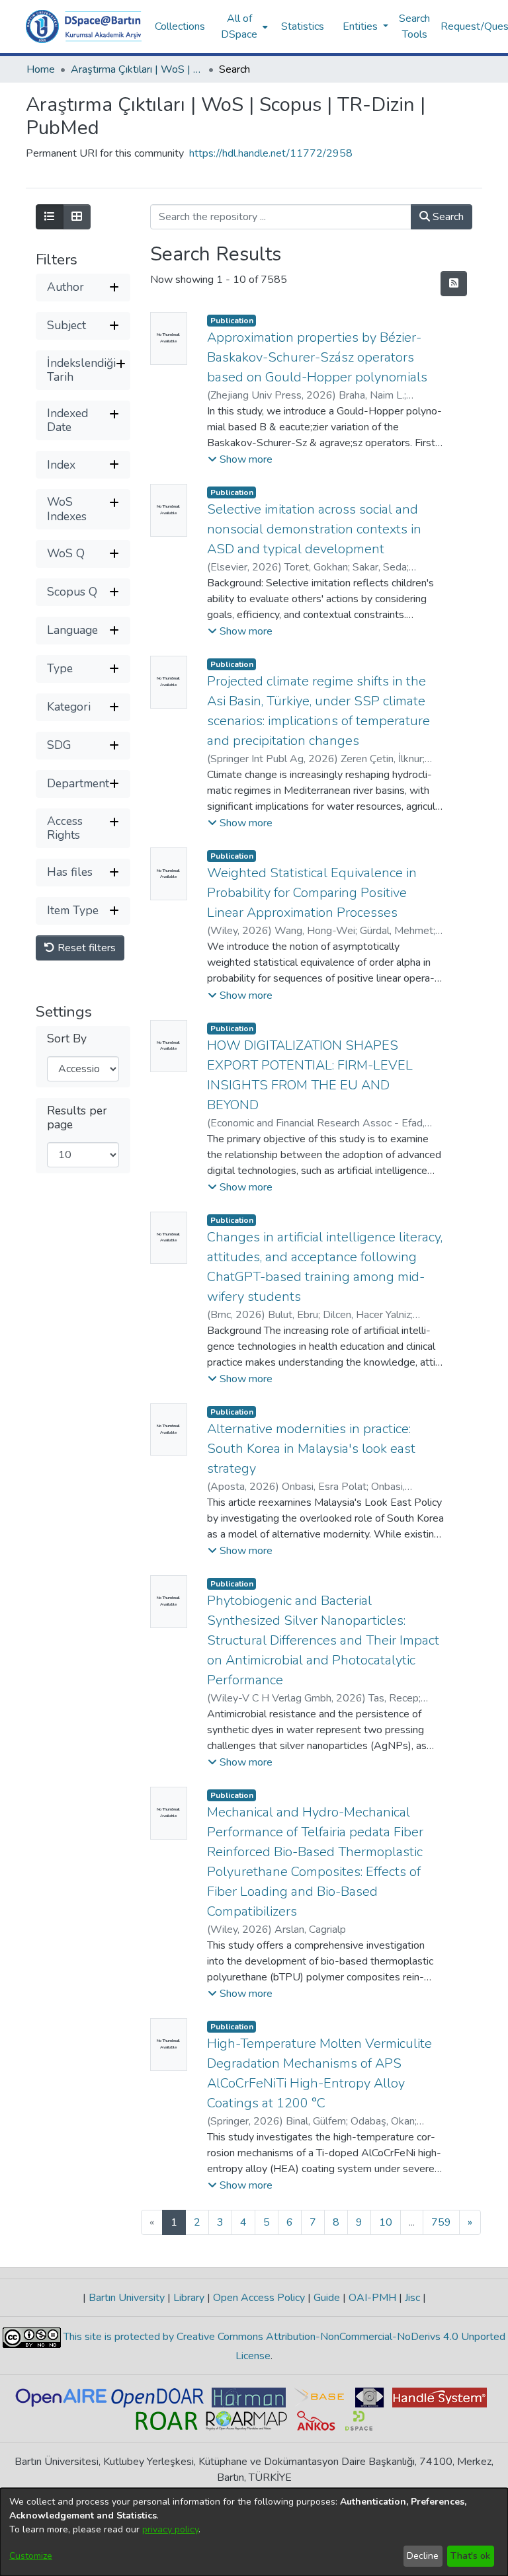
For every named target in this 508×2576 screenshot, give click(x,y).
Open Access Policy (259, 2298)
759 (441, 2222)
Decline (423, 2556)
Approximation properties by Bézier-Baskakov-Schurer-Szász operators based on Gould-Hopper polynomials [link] (317, 357)
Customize (31, 2556)
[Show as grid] (77, 217)
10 (386, 2222)
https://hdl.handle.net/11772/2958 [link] (271, 153)
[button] (84, 26)
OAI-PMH (372, 2298)
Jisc (412, 2298)
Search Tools (414, 26)
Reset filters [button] (85, 948)
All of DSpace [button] (239, 26)
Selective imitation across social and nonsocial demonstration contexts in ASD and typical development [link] (314, 529)
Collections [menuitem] (180, 26)
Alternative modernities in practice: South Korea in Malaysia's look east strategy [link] (311, 1449)
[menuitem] (243, 26)
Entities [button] (361, 26)
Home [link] (41, 69)
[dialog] (254, 2532)
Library (189, 2298)
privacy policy (170, 2529)
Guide (327, 2298)
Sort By (67, 1039)
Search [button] (447, 217)
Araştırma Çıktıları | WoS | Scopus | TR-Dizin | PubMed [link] (137, 69)
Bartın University (127, 2298)
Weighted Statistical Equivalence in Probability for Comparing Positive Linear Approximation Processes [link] (312, 893)
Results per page (77, 1118)
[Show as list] (50, 217)
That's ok (470, 2556)
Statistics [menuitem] (303, 26)
